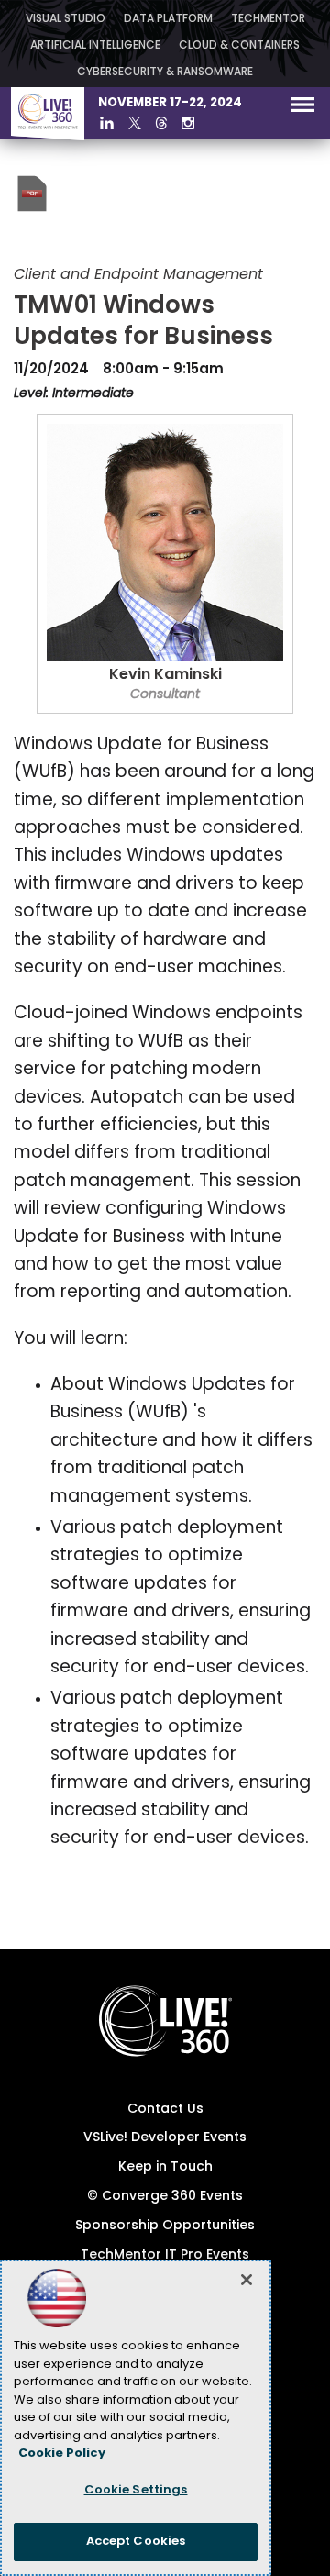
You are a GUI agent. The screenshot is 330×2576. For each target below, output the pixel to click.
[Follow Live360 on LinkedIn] (107, 123)
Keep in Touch (165, 2167)
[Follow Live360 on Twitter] (135, 123)
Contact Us (165, 2110)
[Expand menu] (303, 109)
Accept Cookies (136, 2542)
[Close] (247, 2280)
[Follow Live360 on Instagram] (188, 123)
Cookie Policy (62, 2454)
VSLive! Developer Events (165, 2138)
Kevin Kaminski (165, 675)
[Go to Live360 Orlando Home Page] (48, 137)
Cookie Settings (136, 2490)
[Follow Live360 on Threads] (161, 123)
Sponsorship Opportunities (165, 2226)
